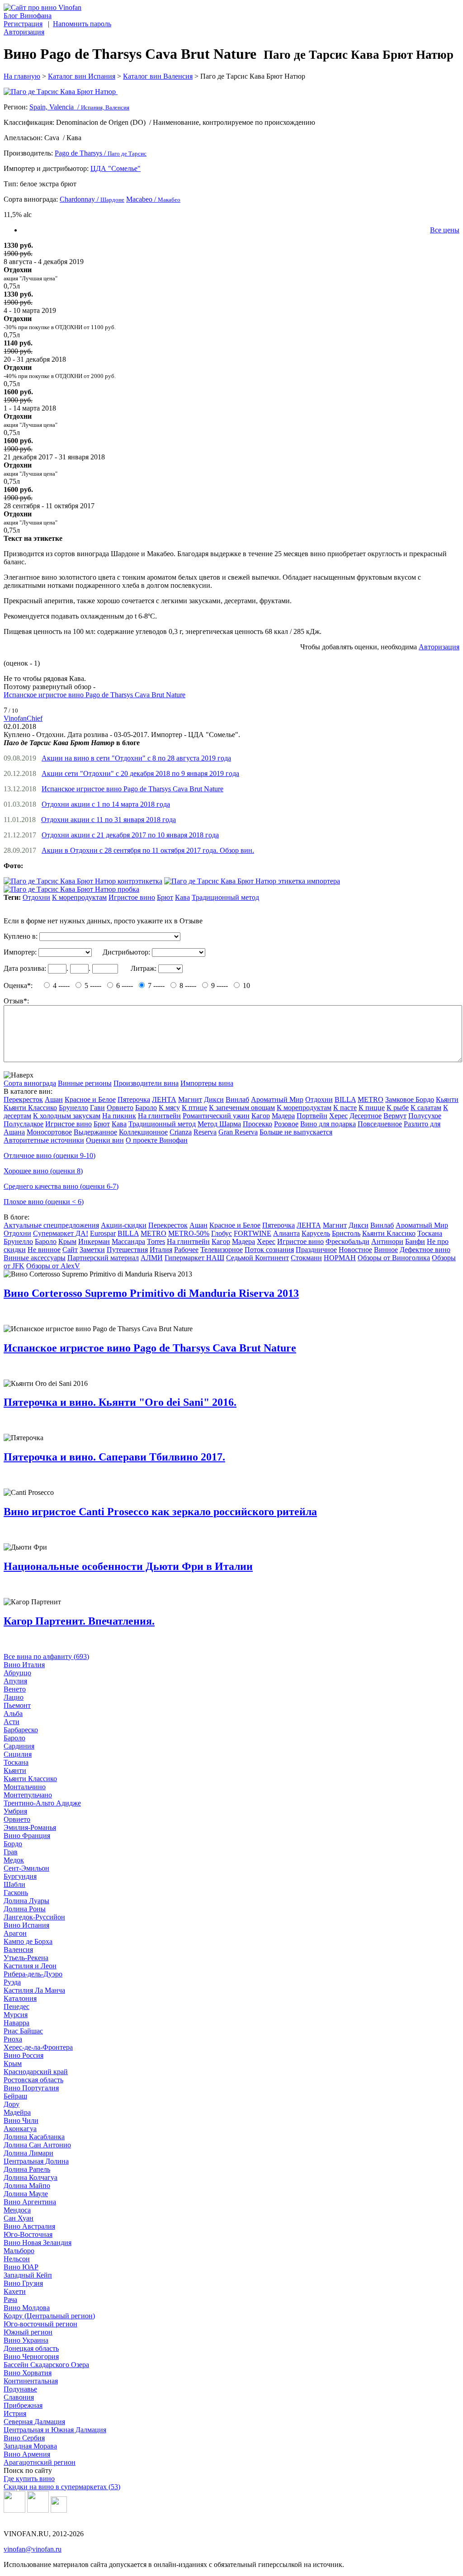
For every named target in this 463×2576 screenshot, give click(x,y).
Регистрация (23, 24)
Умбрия (15, 1811)
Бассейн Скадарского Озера (46, 2365)
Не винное (44, 1250)
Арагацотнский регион (40, 2462)
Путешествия (127, 1250)
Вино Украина (26, 2340)
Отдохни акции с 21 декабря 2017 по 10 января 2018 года (130, 835)
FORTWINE (253, 1233)
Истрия (15, 2413)
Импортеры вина (207, 1083)
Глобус (222, 1233)
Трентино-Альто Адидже (42, 1803)
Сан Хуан (19, 2218)
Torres (156, 1241)
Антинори (387, 1241)
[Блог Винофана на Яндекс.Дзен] (38, 2510)
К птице (194, 1108)
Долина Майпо (27, 2186)
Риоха (13, 2039)
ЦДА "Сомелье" (116, 168)
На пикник (119, 1116)
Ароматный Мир (277, 1099)
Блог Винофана (28, 16)
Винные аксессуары (35, 1258)
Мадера (283, 1116)
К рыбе (398, 1108)
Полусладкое (24, 1124)
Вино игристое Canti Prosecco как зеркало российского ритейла (160, 1512)
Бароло (146, 1108)
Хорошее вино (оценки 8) (43, 1171)
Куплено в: (21, 936)
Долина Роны (25, 1909)
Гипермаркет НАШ (194, 1258)
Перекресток (23, 1099)
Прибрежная (23, 2405)
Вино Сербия (24, 2438)
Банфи (415, 1241)
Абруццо (17, 1673)
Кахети (15, 2291)
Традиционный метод (225, 897)
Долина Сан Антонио (37, 2145)
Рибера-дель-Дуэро (33, 1974)
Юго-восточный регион (40, 2324)
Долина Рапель (27, 2169)
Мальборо (19, 2251)
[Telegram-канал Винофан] (14, 2510)
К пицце (372, 1108)
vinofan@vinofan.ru (33, 2549)
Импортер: (20, 952)
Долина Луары (26, 1901)
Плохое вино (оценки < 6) (44, 1202)
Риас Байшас (23, 2031)
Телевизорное (222, 1250)
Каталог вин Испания (82, 76)
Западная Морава (30, 2446)
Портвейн (312, 1116)
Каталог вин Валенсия (158, 76)
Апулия (15, 1681)
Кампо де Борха (28, 1941)
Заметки (92, 1250)
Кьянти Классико (30, 1108)
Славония (19, 2397)
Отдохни (36, 897)
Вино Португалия (31, 2088)
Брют (165, 897)
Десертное (366, 1116)
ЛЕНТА (164, 1099)
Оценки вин (105, 1140)
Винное (386, 1250)
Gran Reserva (238, 1132)
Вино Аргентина (30, 2202)
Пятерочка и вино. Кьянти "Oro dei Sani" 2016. (120, 1402)
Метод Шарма (219, 1124)
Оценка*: (18, 985)
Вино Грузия (23, 2283)
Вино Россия (24, 2055)
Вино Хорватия (28, 2373)
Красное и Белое (90, 1099)
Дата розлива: (25, 968)
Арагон (15, 1933)
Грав (11, 1852)
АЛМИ (152, 1258)
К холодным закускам (67, 1116)
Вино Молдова (27, 2308)
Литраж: (144, 968)
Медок (14, 1860)
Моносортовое (49, 1132)
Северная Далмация (34, 2422)
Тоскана (430, 1233)
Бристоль (346, 1233)
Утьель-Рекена (26, 1958)
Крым (67, 1241)
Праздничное (316, 1250)
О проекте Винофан (157, 1140)
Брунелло (73, 1108)
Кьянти (447, 1099)
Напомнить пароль (82, 24)
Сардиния (19, 1746)
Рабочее (186, 1250)
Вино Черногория (31, 2356)
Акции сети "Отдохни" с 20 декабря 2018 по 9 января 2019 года (140, 773)
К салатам (426, 1108)
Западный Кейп (28, 2275)
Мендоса (17, 2210)
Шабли (14, 1884)
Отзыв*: (16, 1001)
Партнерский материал (103, 1258)
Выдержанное (95, 1132)
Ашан (54, 1099)
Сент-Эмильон (26, 1868)
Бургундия (20, 1876)
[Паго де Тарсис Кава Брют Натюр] (231, 92)
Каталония (20, 1998)
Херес (338, 1116)
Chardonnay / (92, 199)
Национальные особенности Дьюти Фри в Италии (128, 1566)
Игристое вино (132, 897)
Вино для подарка (328, 1124)
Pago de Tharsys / (101, 153)
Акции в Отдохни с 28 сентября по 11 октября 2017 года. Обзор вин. (148, 850)
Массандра (128, 1241)
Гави (97, 1108)
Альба (13, 1713)
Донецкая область (31, 2348)
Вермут (395, 1116)
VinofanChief (23, 718)
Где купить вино (29, 2479)
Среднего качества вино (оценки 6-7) (61, 1186)
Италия (161, 1250)
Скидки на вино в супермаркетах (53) (62, 2487)
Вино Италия (24, 1665)
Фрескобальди (347, 1241)
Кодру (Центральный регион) (49, 2316)
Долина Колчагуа (31, 2177)
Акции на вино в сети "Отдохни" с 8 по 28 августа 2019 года (136, 758)
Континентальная (31, 2381)
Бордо (13, 1844)
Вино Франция (27, 1836)
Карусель (316, 1233)
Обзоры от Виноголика (394, 1258)
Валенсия (18, 1950)
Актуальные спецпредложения (51, 1225)
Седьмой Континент (257, 1258)
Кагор (261, 1116)
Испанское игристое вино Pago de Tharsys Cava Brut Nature (94, 695)
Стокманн (306, 1258)
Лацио (14, 1697)
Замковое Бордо (410, 1099)
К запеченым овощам (242, 1108)
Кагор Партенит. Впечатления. (79, 1621)
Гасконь (16, 1893)
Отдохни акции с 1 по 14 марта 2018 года (106, 804)
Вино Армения (27, 2454)
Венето (15, 1689)
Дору (12, 2104)
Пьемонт (17, 1705)
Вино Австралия (29, 2226)
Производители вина (146, 1083)
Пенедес (17, 2006)
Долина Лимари (28, 2153)
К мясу (169, 1108)
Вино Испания (26, 1925)
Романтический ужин (216, 1116)
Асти (12, 1722)
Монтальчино (25, 1787)
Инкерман (94, 1241)
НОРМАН (340, 1258)
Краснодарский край (36, 2072)
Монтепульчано (28, 1795)
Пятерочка (134, 1099)
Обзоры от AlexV (53, 1266)
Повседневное (380, 1124)
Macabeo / (153, 199)
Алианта (286, 1233)
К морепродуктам (79, 897)
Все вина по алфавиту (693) (46, 1657)
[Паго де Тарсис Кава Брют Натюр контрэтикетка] (83, 881)
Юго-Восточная (28, 2234)
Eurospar (103, 1233)
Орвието (120, 1108)
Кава (182, 897)
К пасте (345, 1108)
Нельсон (17, 2259)
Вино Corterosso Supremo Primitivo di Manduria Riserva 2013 (151, 1293)
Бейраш (15, 2096)
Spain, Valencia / (79, 107)
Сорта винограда (30, 1083)
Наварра (17, 2023)
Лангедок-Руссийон (34, 1917)
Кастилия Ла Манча (34, 1990)
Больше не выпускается (296, 1132)
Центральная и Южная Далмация (55, 2430)
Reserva (205, 1132)
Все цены (445, 230)
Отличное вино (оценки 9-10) (50, 1156)
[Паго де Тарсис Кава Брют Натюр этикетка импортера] (252, 881)
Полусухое (425, 1116)
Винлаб (237, 1099)
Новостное (355, 1250)
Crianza (181, 1132)
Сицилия (18, 1754)
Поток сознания (269, 1250)
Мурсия (16, 2015)
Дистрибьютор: (126, 952)
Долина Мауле (26, 2194)
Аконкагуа (20, 2129)
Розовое (286, 1124)
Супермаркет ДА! (61, 1233)
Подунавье (20, 2389)
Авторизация (24, 32)
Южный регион (28, 2332)
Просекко (257, 1124)
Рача (10, 2299)
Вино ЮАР (21, 2267)
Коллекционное (143, 1132)
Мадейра (17, 2112)
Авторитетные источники (44, 1140)
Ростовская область (33, 2080)
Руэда (12, 1982)
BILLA (345, 1099)
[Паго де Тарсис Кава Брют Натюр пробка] (71, 889)
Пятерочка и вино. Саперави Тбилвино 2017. (114, 1457)
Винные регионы (85, 1083)
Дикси (214, 1099)
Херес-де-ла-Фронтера (38, 2047)
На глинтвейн (159, 1116)
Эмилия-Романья (30, 1827)
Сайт (70, 1250)
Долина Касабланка (34, 2137)
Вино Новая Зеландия (38, 2243)
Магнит (190, 1099)
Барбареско (21, 1730)
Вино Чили (21, 2120)
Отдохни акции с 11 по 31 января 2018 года (109, 820)
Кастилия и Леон (30, 1966)
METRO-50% (189, 1233)
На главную (22, 76)
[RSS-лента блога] (59, 2510)
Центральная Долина (36, 2161)
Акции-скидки (124, 1225)
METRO (371, 1099)
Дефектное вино (425, 1250)
